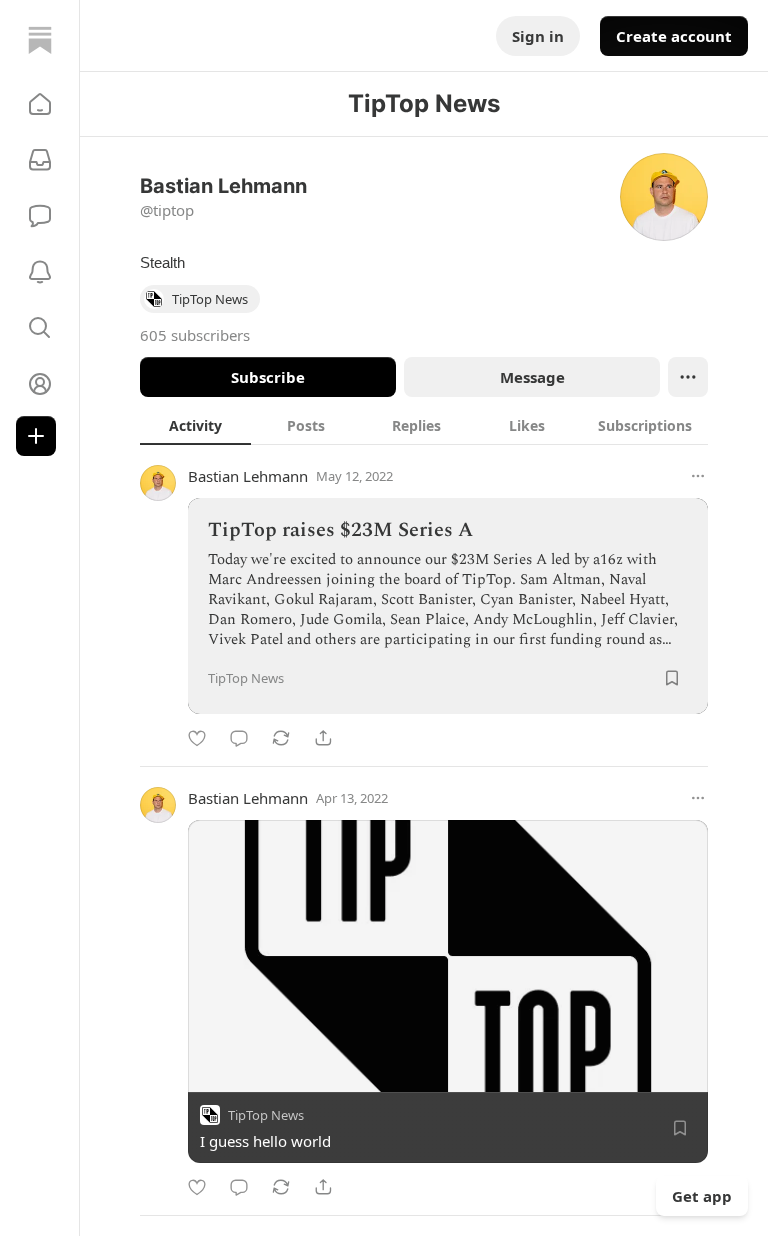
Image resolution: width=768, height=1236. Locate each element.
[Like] (197, 738)
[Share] (323, 738)
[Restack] (281, 738)
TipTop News (266, 1115)
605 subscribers (195, 335)
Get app (702, 1196)
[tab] (195, 425)
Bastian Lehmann (248, 476)
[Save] (672, 678)
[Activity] (40, 272)
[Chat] (40, 216)
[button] (40, 104)
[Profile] (40, 384)
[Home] (40, 40)
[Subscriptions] (40, 160)
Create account (674, 36)
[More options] (698, 476)
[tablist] (424, 425)
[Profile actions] (688, 377)
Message (532, 377)
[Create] (36, 436)
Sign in (538, 36)
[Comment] (239, 738)
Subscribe (268, 377)
